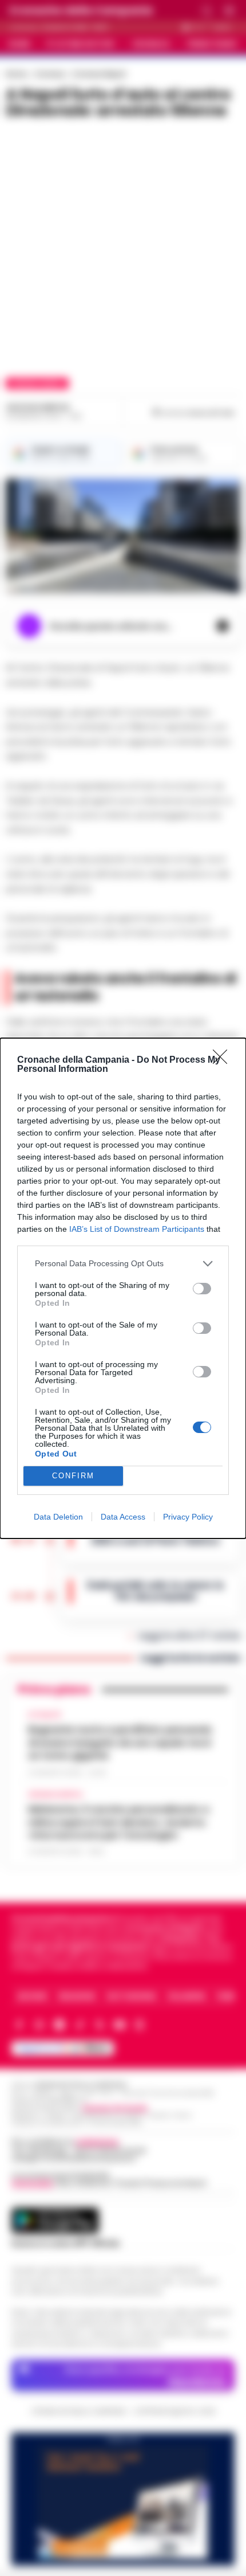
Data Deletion (58, 1517)
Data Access (123, 1517)
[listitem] (123, 1264)
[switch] (202, 1289)
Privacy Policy (188, 1517)
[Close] (224, 1060)
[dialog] (123, 1288)
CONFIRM (73, 1476)
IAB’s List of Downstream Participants (137, 1229)
